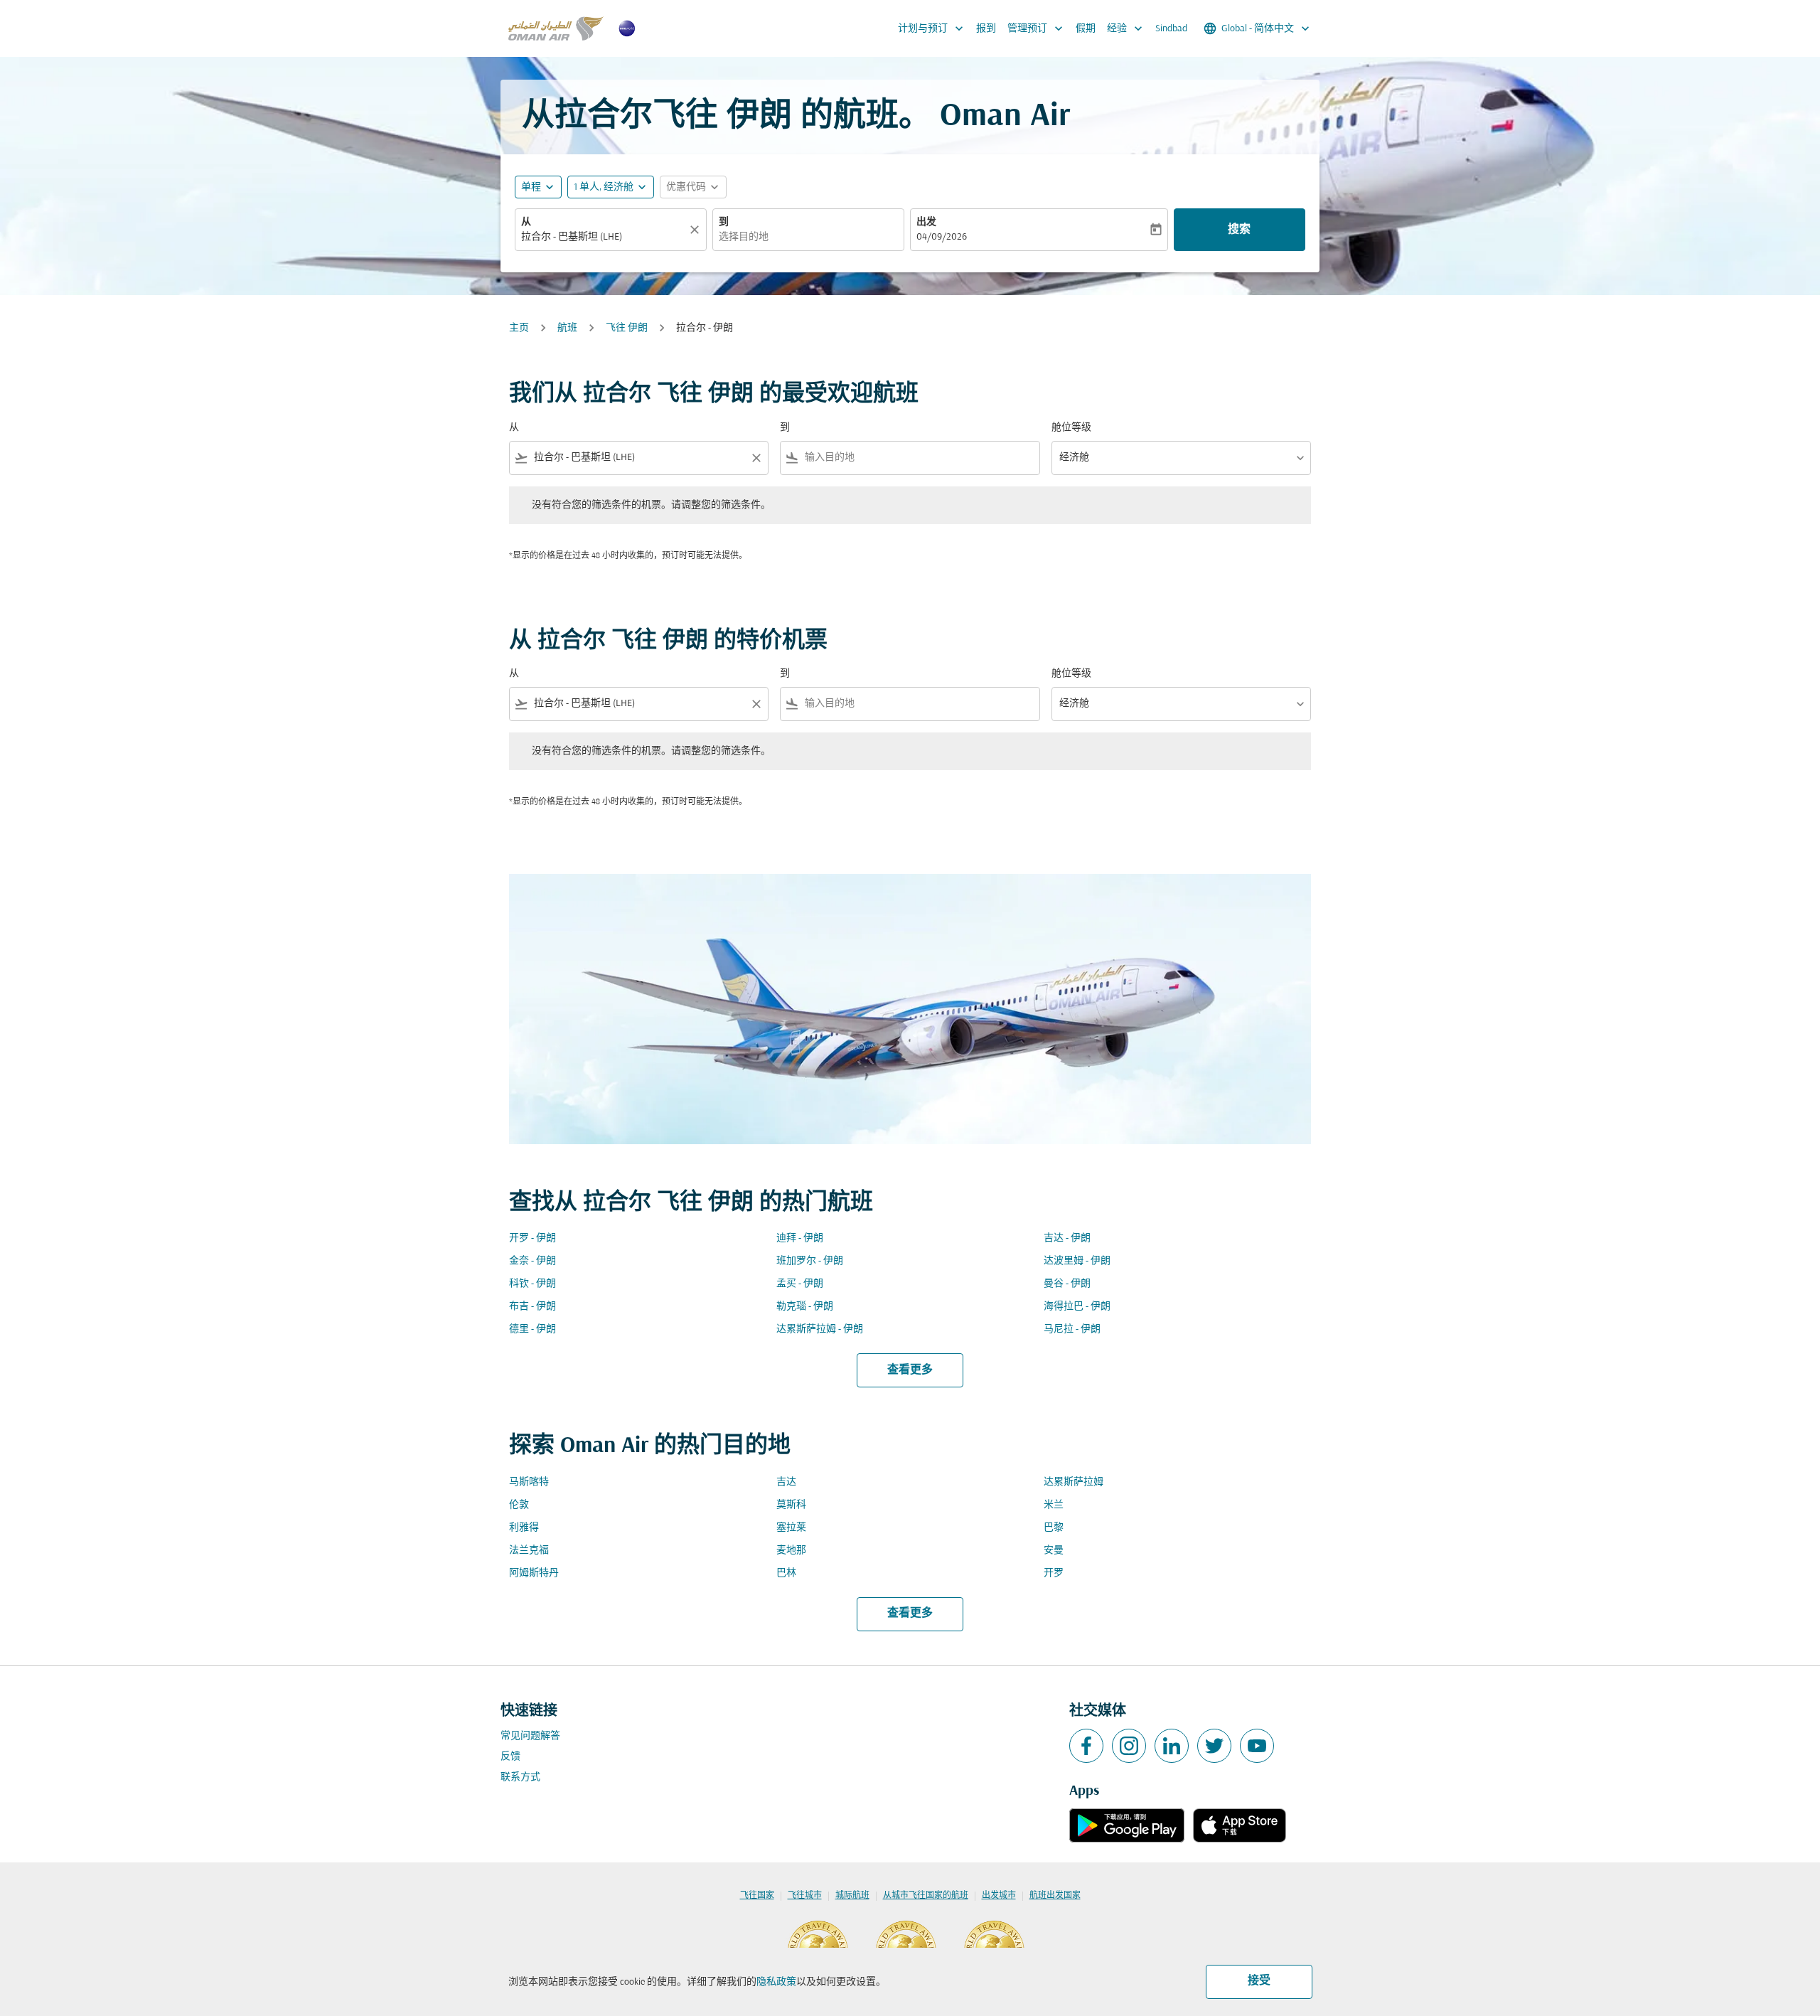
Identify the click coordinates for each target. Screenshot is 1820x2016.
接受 (1259, 1981)
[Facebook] (1086, 1746)
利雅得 (524, 1528)
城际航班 (852, 1896)
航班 (567, 328)
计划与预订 (932, 28)
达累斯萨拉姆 (1074, 1482)
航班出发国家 (1055, 1896)
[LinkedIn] (1172, 1746)
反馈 (510, 1757)
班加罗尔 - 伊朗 (810, 1261)
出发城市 (999, 1896)
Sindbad (1171, 29)
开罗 (1054, 1573)
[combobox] (604, 237)
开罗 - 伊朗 (532, 1238)
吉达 (786, 1482)
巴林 (786, 1573)
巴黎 (1054, 1528)
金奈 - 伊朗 (532, 1261)
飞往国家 (757, 1896)
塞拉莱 (791, 1528)
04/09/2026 (942, 237)
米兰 (1054, 1505)
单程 (531, 187)
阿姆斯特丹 (534, 1573)
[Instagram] (1129, 1746)
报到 (986, 29)
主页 (519, 328)
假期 (1086, 29)
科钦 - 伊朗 (532, 1284)
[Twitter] (1214, 1746)
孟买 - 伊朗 (800, 1284)
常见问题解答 (530, 1736)
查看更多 (910, 1370)
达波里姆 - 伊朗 (1077, 1261)
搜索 (1239, 230)
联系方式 (520, 1777)
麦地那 (791, 1551)
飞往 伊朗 (627, 328)
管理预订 (1037, 28)
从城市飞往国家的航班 (926, 1896)
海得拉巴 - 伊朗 (1077, 1307)
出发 (926, 222)
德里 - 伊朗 (532, 1329)
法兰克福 (529, 1551)
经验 (1126, 28)
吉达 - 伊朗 (1067, 1238)
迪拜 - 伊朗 (800, 1238)
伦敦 (519, 1505)
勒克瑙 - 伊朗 (805, 1307)
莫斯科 (791, 1505)
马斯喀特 (529, 1482)
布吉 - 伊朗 (532, 1307)
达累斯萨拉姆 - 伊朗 (820, 1329)
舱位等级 (1071, 428)
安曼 (1054, 1551)
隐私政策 (776, 1982)
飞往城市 (805, 1896)
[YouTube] (1257, 1746)
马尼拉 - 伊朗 (1072, 1329)
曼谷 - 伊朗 (1067, 1284)
